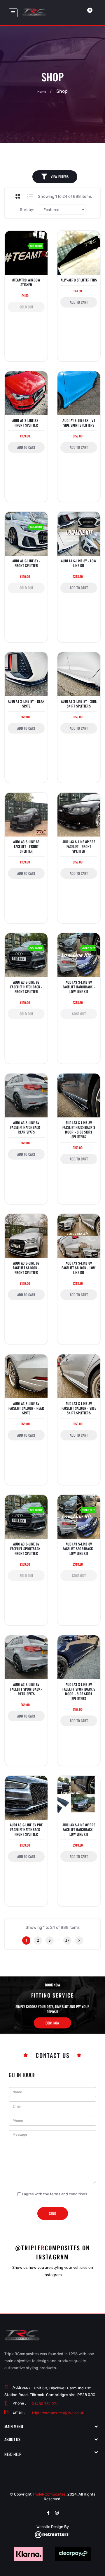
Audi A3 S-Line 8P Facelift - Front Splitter (26, 846)
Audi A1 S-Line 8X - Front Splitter (26, 423)
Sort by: (27, 210)
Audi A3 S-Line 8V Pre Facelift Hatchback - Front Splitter (26, 1830)
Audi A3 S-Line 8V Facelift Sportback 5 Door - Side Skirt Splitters (79, 1692)
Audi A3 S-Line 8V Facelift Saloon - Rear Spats (26, 1408)
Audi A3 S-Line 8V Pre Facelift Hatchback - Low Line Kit (79, 1830)
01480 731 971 (45, 2404)
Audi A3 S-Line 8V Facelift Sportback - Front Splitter (26, 1549)
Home (42, 92)
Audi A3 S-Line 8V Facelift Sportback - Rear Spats (26, 1689)
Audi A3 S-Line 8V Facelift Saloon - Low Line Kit (79, 1268)
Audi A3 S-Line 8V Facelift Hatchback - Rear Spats (26, 1127)
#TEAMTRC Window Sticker (26, 282)
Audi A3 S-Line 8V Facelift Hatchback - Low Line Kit (79, 987)
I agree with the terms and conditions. (55, 2194)
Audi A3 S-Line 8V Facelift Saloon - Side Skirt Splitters (79, 1408)
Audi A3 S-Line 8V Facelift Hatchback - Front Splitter (26, 987)
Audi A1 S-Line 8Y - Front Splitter (26, 563)
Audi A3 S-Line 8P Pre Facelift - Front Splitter (79, 846)
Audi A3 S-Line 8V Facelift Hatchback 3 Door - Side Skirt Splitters (79, 1130)
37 (67, 1940)
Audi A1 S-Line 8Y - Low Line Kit (79, 563)
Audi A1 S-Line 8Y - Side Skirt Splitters (79, 704)
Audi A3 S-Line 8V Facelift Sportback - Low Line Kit (79, 1549)
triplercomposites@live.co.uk (58, 2413)
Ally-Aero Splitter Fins (79, 280)
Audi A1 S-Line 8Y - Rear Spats (26, 704)
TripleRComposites (49, 2494)
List (30, 196)
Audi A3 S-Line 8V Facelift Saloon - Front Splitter (26, 1268)
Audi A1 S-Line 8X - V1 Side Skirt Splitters (79, 423)
